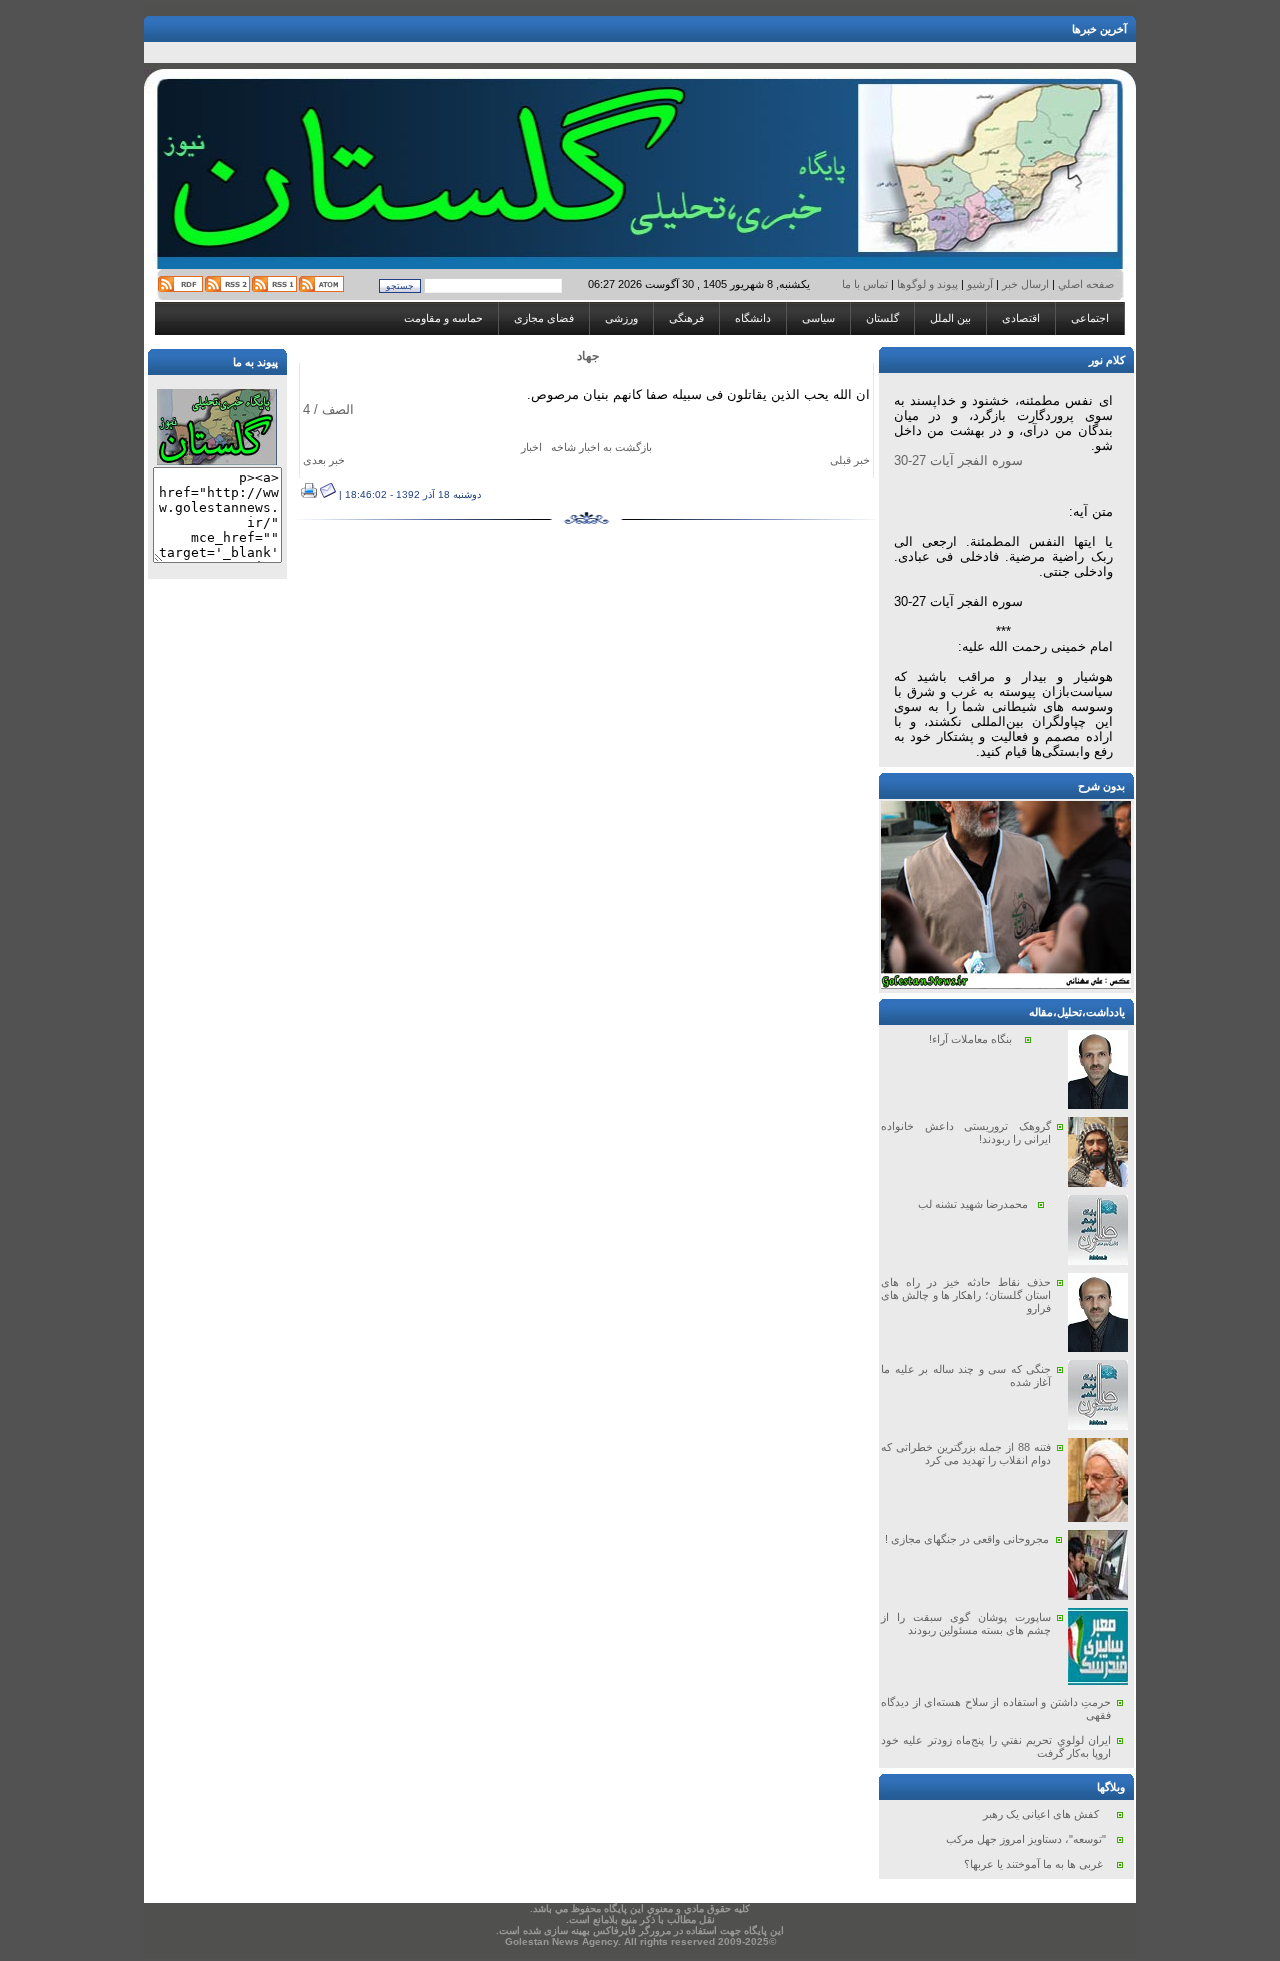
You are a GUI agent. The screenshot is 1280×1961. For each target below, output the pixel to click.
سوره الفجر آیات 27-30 (958, 460)
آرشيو (980, 284)
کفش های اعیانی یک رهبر (1041, 1814)
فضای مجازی (544, 318)
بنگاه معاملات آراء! (970, 1039)
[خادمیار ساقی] (1006, 985)
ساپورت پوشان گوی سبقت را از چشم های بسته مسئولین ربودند (966, 1623)
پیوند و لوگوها (927, 284)
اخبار (531, 447)
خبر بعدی (324, 460)
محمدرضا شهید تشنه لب (973, 1204)
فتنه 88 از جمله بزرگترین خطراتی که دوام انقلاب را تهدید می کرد (966, 1453)
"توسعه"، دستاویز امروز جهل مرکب (1026, 1839)
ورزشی (621, 318)
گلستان (882, 318)
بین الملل (950, 318)
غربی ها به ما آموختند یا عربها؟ (1033, 1864)
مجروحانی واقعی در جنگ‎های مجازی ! (967, 1539)
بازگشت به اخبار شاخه (601, 447)
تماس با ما (866, 284)
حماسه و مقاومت (443, 318)
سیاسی (818, 318)
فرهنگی (686, 318)
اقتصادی (1021, 318)
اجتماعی (1090, 318)
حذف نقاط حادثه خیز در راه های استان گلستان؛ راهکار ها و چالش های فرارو (966, 1295)
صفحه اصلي (1084, 284)
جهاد (588, 356)
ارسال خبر (1025, 284)
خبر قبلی (850, 460)
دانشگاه (753, 318)
